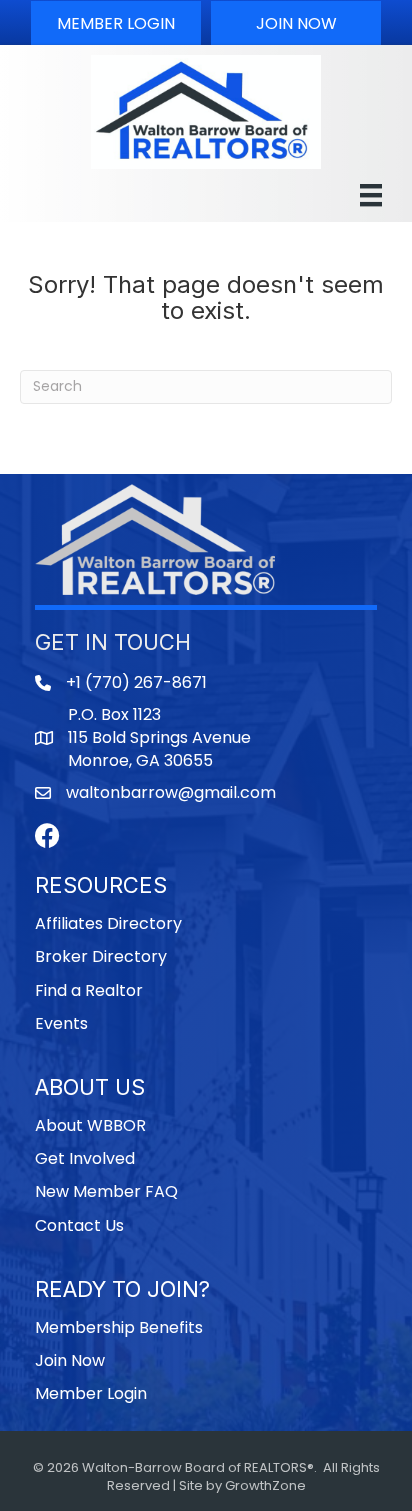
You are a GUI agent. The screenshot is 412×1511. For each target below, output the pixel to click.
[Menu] (371, 195)
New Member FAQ (106, 1191)
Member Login (91, 1393)
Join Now (70, 1360)
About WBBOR (90, 1125)
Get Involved (85, 1158)
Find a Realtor (89, 990)
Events (61, 1023)
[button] (116, 23)
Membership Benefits (119, 1327)
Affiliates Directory (108, 923)
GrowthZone (265, 1485)
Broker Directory (101, 956)
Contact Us (79, 1225)
